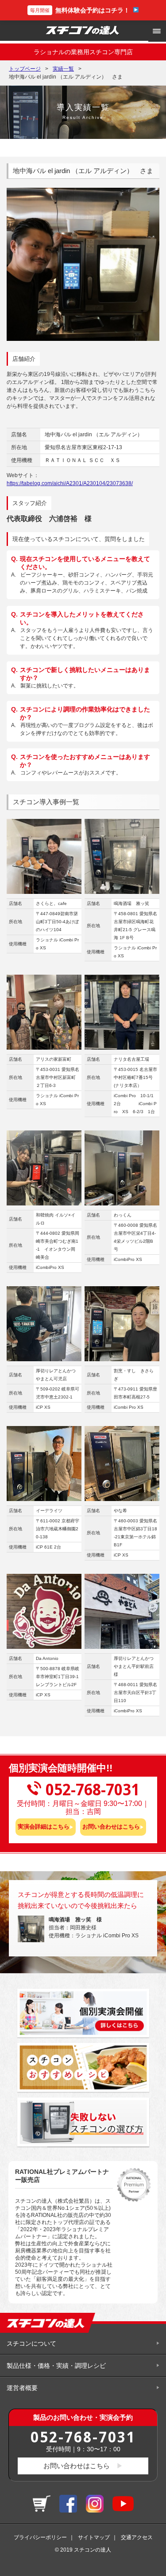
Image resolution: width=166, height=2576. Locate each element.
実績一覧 (63, 69)
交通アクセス (137, 2537)
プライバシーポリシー (40, 2537)
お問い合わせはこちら (111, 1827)
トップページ (25, 69)
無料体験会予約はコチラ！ (80, 10)
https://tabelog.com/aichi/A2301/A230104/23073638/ (70, 483)
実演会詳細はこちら (44, 1827)
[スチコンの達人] (83, 31)
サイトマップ (94, 2537)
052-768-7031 (83, 2437)
